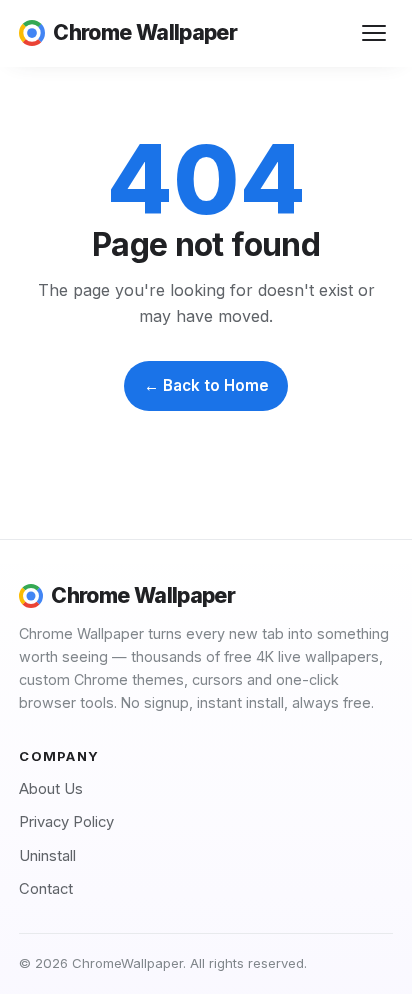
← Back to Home (206, 385)
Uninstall (47, 856)
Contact (46, 889)
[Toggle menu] (374, 33)
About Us (51, 789)
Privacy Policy (66, 822)
